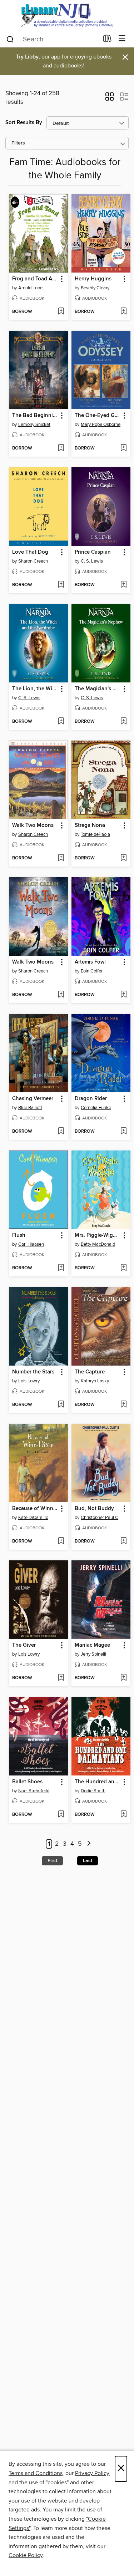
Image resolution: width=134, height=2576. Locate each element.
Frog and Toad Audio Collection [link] (35, 279)
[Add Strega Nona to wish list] (123, 858)
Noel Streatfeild (34, 1791)
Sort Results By (24, 123)
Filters (18, 143)
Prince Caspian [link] (93, 552)
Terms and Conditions (36, 2473)
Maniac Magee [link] (92, 1645)
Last (88, 1861)
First (52, 1861)
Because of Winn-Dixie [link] (35, 1509)
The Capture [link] (90, 1372)
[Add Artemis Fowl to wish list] (123, 995)
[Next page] (89, 1844)
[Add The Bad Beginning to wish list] (61, 448)
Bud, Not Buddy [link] (94, 1509)
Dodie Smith (93, 1791)
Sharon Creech (33, 561)
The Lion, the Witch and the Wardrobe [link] (35, 689)
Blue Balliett (30, 1108)
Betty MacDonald (98, 1244)
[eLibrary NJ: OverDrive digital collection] (67, 15)
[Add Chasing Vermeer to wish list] (61, 1132)
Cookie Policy (26, 2555)
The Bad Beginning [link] (35, 416)
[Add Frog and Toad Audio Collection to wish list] (61, 312)
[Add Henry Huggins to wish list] (123, 312)
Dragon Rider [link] (91, 1099)
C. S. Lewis (92, 561)
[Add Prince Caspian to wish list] (123, 585)
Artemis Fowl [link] (90, 962)
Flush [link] (19, 1235)
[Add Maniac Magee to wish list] (123, 1678)
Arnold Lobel (31, 288)
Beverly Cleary (95, 288)
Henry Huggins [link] (93, 279)
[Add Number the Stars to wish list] (61, 1405)
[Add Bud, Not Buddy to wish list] (123, 1541)
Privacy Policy (92, 2473)
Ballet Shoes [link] (27, 1782)
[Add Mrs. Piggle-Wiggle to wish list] (123, 1268)
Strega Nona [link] (90, 825)
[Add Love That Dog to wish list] (61, 585)
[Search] (10, 39)
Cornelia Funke (96, 1108)
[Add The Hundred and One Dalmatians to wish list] (123, 1815)
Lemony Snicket (34, 425)
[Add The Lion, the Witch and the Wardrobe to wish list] (61, 722)
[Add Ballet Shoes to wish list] (61, 1815)
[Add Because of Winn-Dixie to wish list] (61, 1541)
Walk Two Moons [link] (33, 825)
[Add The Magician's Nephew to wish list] (123, 722)
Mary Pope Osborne (101, 425)
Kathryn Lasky (95, 1381)
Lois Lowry (29, 1381)
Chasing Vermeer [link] (33, 1099)
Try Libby (27, 57)
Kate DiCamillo (33, 1518)
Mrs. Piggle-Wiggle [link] (98, 1235)
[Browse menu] (122, 39)
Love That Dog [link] (30, 552)
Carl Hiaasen (31, 1244)
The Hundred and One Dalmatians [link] (98, 1782)
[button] (110, 99)
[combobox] (52, 39)
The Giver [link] (24, 1645)
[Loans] (107, 40)
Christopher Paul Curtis (102, 1518)
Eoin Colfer (92, 971)
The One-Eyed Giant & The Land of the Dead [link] (98, 416)
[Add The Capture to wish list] (123, 1405)
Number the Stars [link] (33, 1372)
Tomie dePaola (95, 834)
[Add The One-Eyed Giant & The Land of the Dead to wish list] (123, 448)
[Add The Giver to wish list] (61, 1678)
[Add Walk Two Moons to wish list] (61, 858)
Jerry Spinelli (93, 1654)
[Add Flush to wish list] (61, 1268)
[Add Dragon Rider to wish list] (123, 1132)
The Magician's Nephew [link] (98, 689)
